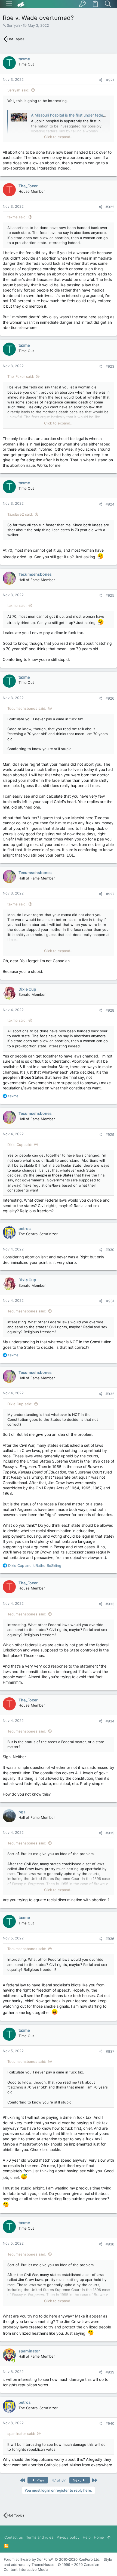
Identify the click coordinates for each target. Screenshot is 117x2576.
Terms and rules (40, 2537)
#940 (110, 2423)
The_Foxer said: (21, 376)
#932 (110, 1394)
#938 (110, 2244)
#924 (110, 504)
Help (87, 2537)
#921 (110, 80)
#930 (110, 1250)
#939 (110, 2372)
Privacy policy (68, 2537)
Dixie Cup (27, 989)
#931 (110, 1301)
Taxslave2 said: (20, 514)
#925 (110, 595)
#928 (110, 1010)
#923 (110, 366)
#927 (110, 894)
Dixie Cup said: (20, 1145)
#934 (110, 1721)
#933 (110, 1604)
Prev (40, 2480)
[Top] (109, 2537)
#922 (110, 207)
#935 (110, 1833)
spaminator (29, 2351)
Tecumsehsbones (35, 574)
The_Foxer (28, 186)
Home (99, 2537)
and (35, 1565)
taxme (24, 59)
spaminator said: (21, 2434)
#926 (110, 698)
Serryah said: (18, 90)
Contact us (14, 2537)
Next (77, 2480)
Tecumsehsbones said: (27, 708)
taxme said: (17, 217)
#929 (110, 1134)
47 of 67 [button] (59, 2480)
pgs (22, 1812)
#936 (110, 1939)
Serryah (13, 25)
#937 (110, 2051)
